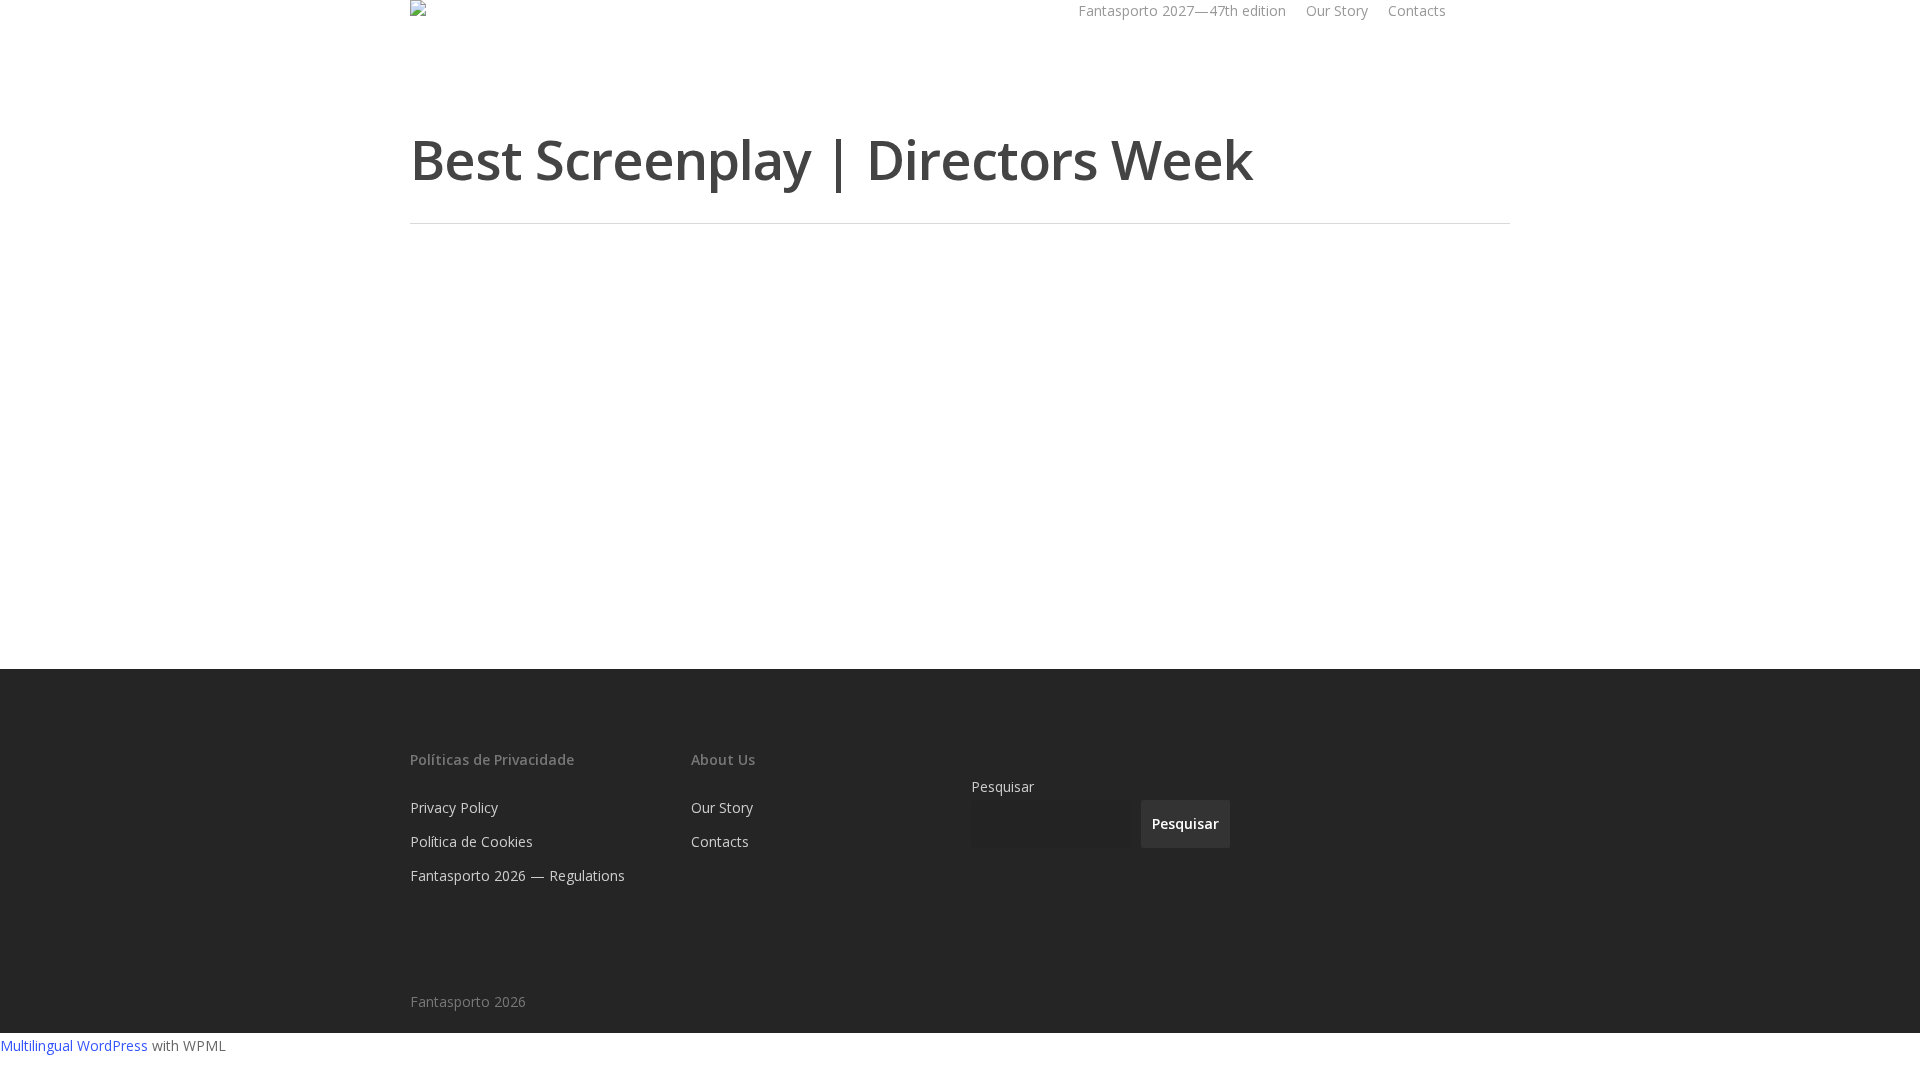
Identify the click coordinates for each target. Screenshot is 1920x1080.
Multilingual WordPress (74, 1045)
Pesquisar (1002, 786)
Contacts (1417, 10)
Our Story (1337, 10)
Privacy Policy (454, 807)
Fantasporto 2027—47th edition (1182, 10)
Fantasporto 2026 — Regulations (517, 875)
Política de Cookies (471, 841)
